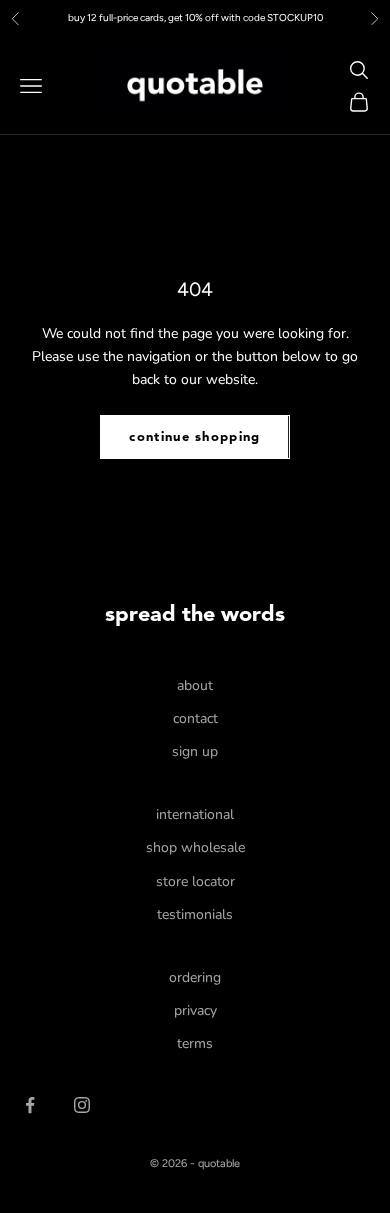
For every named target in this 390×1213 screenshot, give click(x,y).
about (195, 685)
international (195, 814)
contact (195, 718)
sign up (195, 751)
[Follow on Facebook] (30, 1105)
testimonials (195, 914)
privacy (195, 1010)
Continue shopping (194, 437)
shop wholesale (195, 847)
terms (195, 1043)
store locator (195, 881)
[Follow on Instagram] (82, 1105)
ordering (195, 977)
